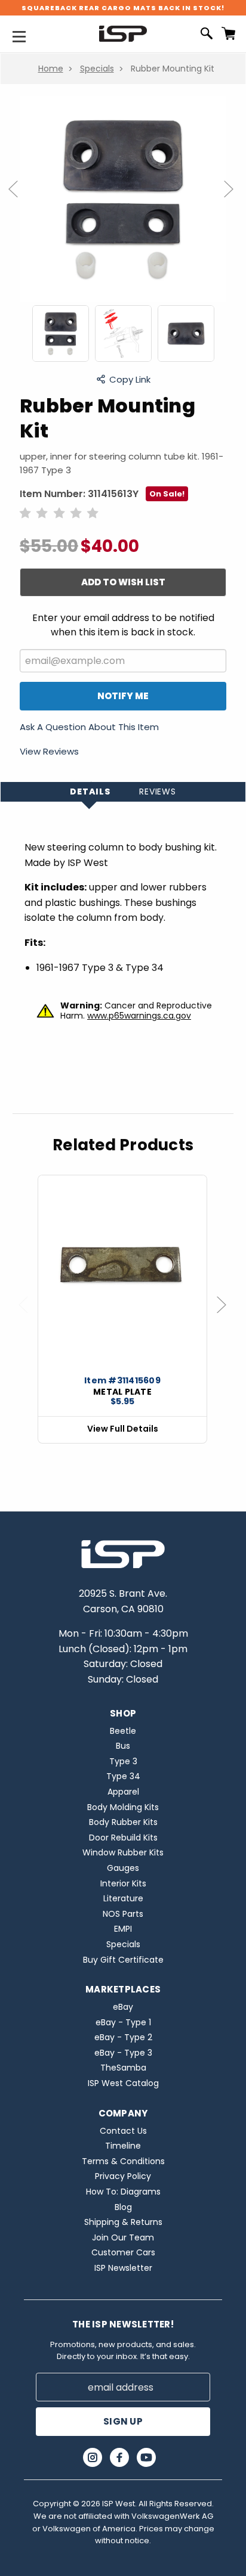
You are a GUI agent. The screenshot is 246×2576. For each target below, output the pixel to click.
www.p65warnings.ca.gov (139, 1016)
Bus (123, 1746)
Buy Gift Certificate (123, 1960)
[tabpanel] (122, 1309)
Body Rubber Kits (123, 1822)
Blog (123, 2207)
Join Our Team (123, 2237)
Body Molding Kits (123, 1807)
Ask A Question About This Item (89, 728)
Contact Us (123, 2131)
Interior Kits (123, 1883)
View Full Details (123, 1429)
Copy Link (130, 379)
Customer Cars (123, 2252)
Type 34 (123, 1776)
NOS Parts (123, 1914)
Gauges (123, 1868)
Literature (123, 1898)
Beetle (123, 1731)
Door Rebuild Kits (123, 1838)
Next (234, 201)
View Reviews (49, 751)
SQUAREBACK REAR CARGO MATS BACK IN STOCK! (123, 8)
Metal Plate (122, 1392)
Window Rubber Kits (123, 1852)
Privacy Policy (123, 2176)
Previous (19, 201)
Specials (97, 69)
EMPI (123, 1929)
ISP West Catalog (123, 2083)
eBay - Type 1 (123, 2022)
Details (90, 792)
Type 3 (123, 1761)
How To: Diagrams (123, 2192)
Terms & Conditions (123, 2161)
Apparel (123, 1792)
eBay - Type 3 (123, 2053)
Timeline (123, 2146)
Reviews (158, 792)
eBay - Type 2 (123, 2037)
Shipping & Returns (123, 2222)
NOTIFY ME (123, 696)
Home (51, 69)
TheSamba (123, 2068)
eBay (123, 2007)
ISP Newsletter (123, 2268)
